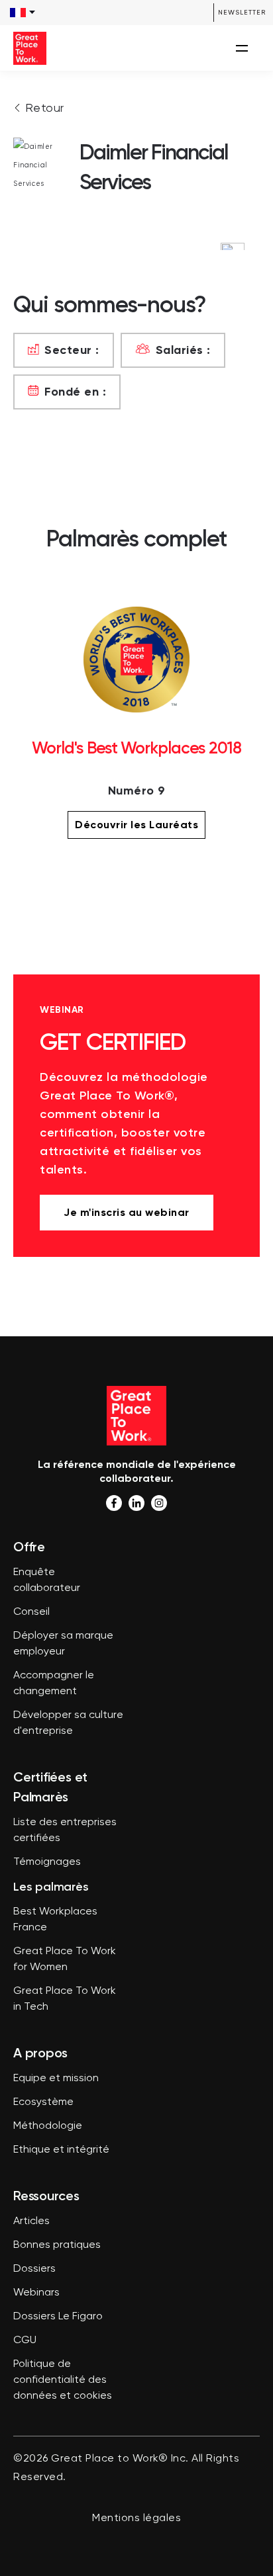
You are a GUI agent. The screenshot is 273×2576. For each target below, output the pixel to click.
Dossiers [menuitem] (34, 2269)
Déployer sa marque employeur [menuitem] (63, 1644)
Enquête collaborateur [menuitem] (47, 1580)
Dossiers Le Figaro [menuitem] (58, 2317)
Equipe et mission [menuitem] (56, 2079)
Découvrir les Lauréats (136, 825)
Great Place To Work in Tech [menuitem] (65, 1999)
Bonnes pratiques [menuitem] (57, 2245)
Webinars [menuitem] (36, 2293)
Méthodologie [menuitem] (48, 2126)
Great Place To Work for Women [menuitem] (65, 1959)
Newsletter (242, 12)
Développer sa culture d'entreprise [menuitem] (68, 1723)
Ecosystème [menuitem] (43, 2102)
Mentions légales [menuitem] (136, 2518)
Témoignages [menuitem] (47, 1862)
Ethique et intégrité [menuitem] (61, 2150)
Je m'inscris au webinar (127, 1212)
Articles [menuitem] (31, 2221)
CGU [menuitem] (25, 2340)
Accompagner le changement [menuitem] (54, 1684)
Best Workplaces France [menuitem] (55, 1920)
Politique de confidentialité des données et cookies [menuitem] (63, 2380)
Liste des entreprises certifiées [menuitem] (65, 1830)
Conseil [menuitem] (31, 1612)
